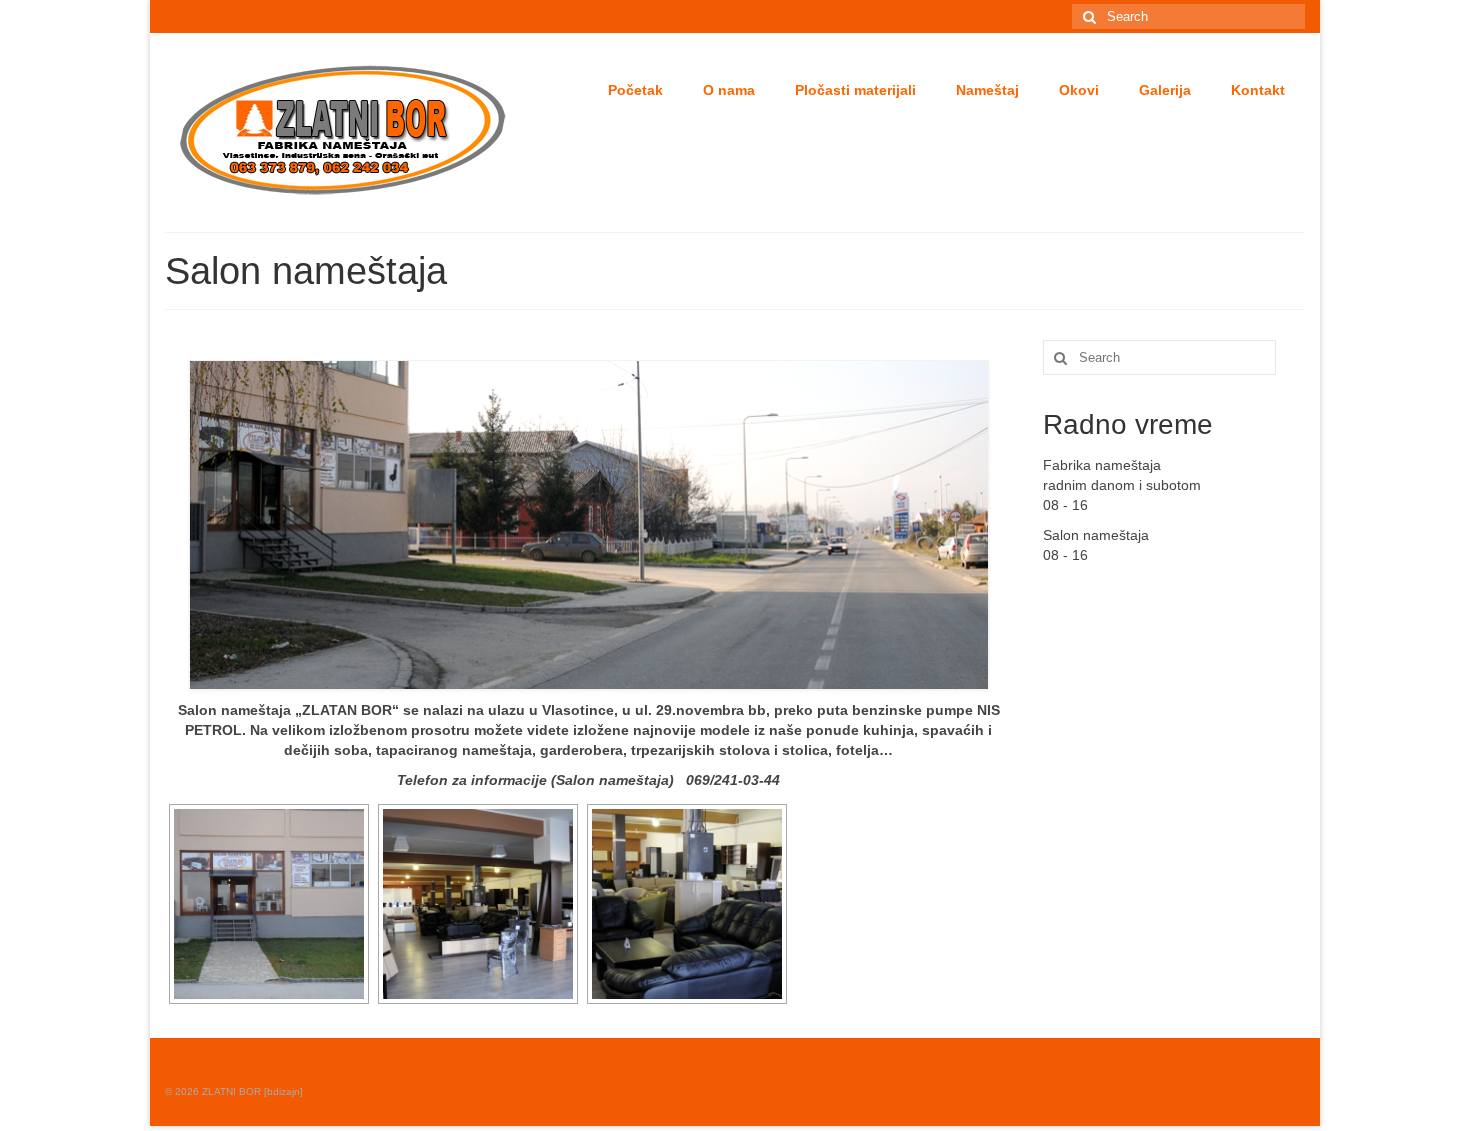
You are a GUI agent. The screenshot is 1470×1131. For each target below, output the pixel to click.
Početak (635, 90)
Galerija (1165, 90)
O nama (729, 90)
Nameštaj (987, 90)
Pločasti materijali (855, 90)
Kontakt (1258, 90)
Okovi (1079, 90)
